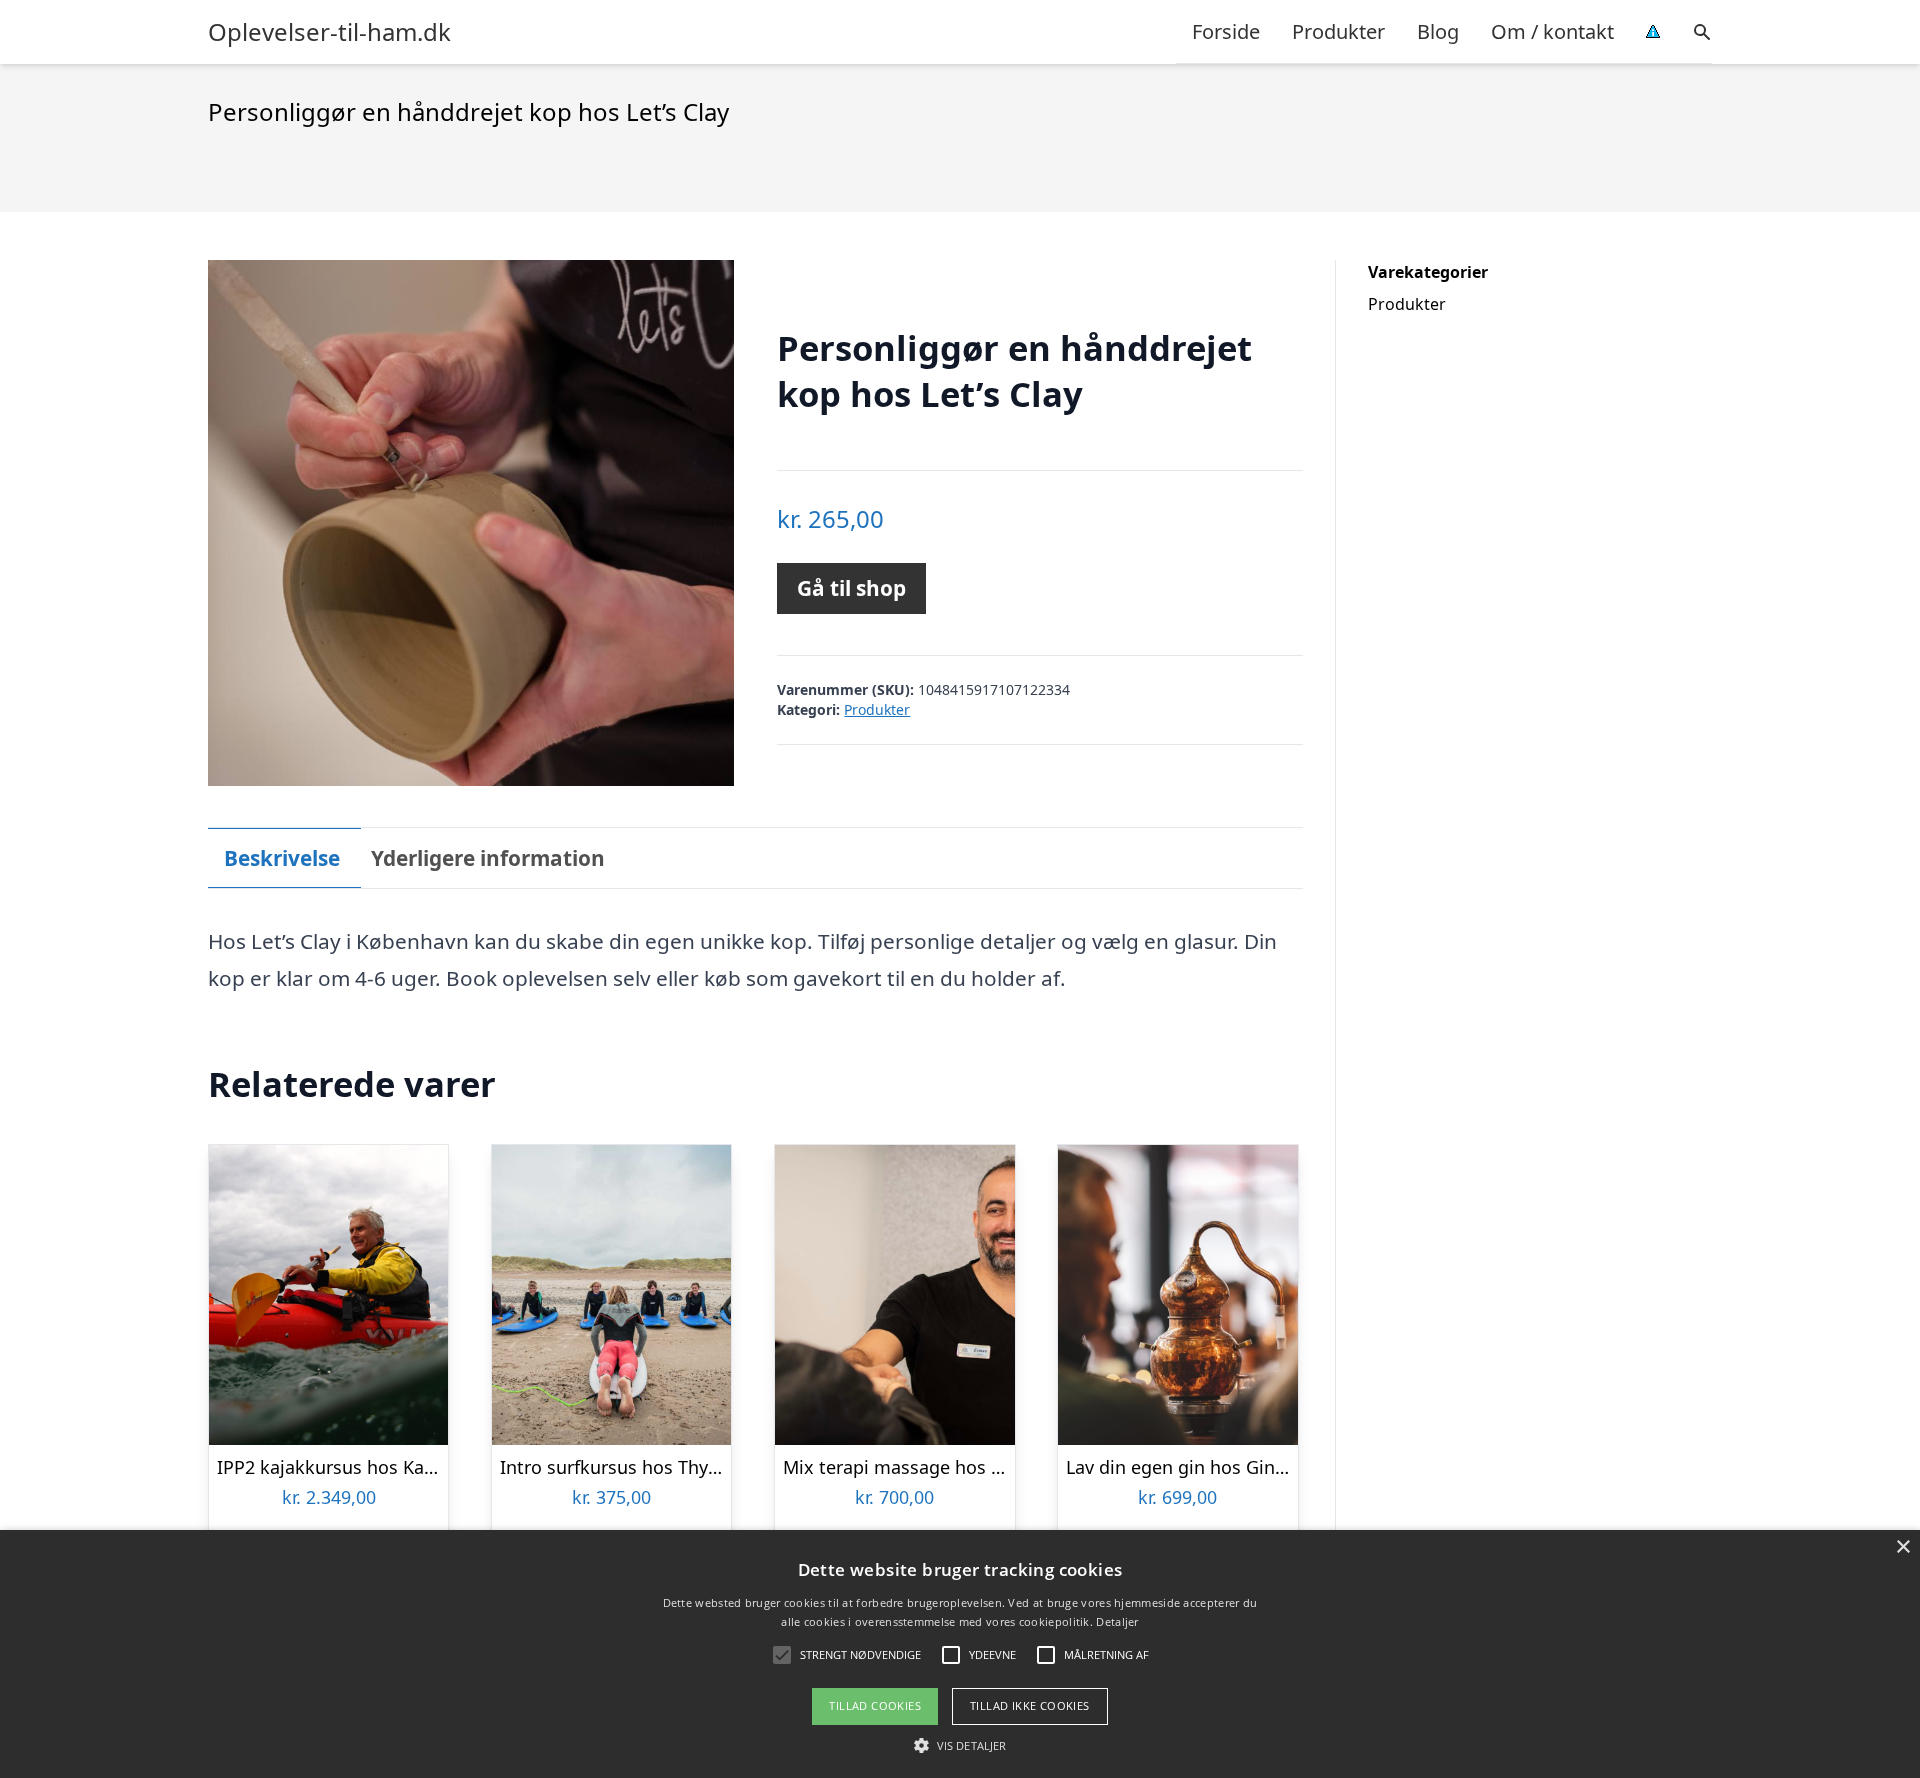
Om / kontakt (1552, 31)
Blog (1438, 31)
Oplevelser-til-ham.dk (329, 32)
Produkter (1338, 31)
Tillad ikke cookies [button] (1030, 1705)
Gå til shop (851, 588)
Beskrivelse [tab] (282, 858)
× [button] (1902, 1547)
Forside (1226, 31)
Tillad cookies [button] (875, 1705)
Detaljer (1117, 1621)
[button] (960, 1745)
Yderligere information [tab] (488, 858)
